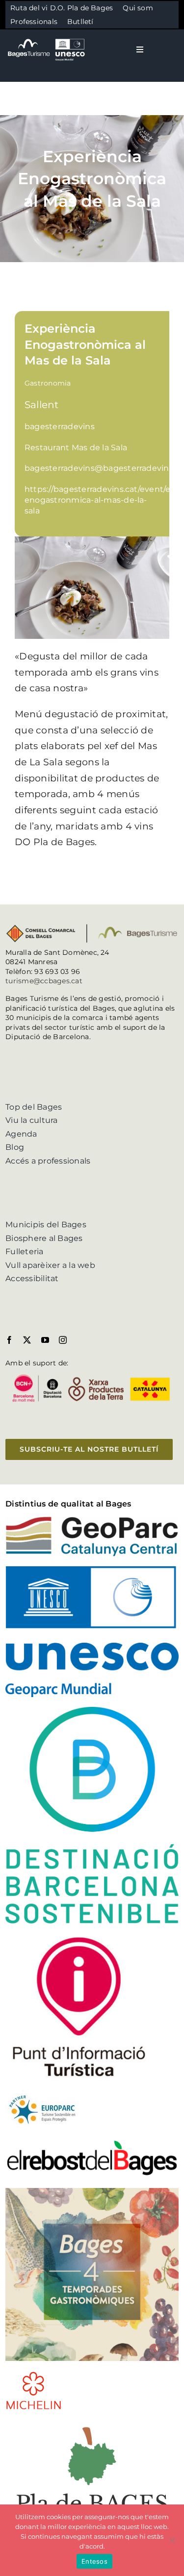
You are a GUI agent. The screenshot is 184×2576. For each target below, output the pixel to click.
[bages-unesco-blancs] (47, 39)
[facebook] (9, 1340)
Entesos (94, 2561)
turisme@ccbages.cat (44, 981)
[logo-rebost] (92, 2143)
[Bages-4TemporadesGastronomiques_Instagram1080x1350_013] (92, 2192)
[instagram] (63, 1340)
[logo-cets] (42, 2094)
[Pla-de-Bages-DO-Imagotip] (92, 2423)
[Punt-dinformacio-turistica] (79, 1937)
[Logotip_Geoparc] (92, 1520)
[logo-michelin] (34, 2374)
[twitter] (27, 1340)
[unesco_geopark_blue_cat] (92, 1570)
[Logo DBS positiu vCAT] (92, 1711)
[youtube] (45, 1340)
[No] (172, 2540)
